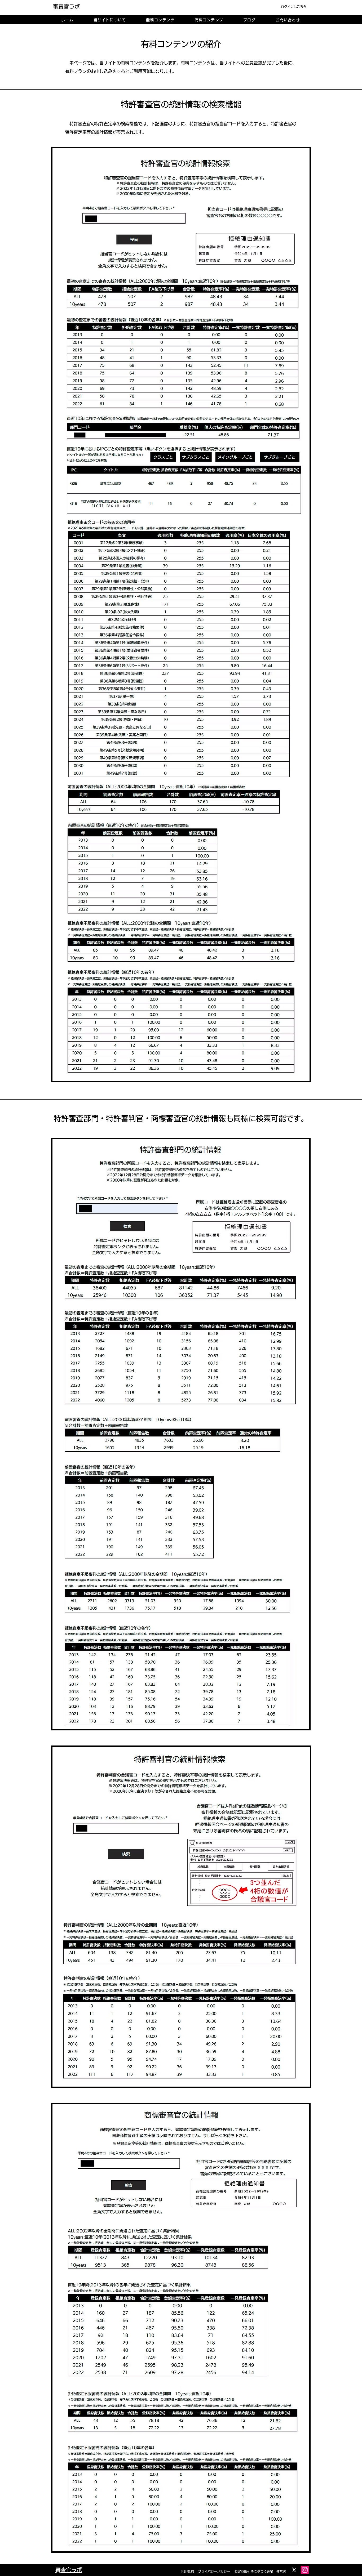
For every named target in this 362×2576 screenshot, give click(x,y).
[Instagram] (305, 2570)
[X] (294, 2570)
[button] (110, 20)
